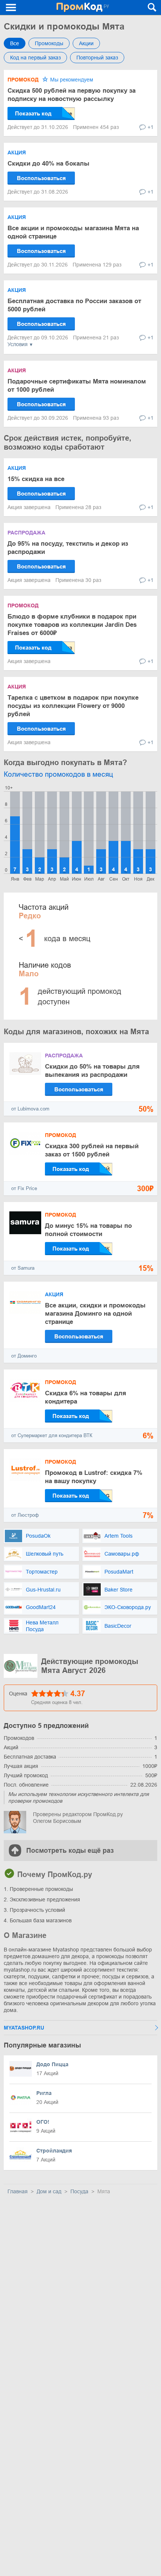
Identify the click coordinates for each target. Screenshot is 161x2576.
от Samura (23, 1268)
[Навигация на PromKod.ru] (11, 7)
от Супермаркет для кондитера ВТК (52, 1435)
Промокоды (49, 43)
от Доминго (24, 1356)
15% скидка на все (36, 479)
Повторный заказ (97, 58)
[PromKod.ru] (83, 7)
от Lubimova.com (30, 1109)
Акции (86, 43)
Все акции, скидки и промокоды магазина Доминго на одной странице (95, 1314)
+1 (151, 127)
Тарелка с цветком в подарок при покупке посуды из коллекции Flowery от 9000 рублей (73, 706)
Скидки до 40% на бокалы (48, 164)
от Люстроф (25, 1515)
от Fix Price (24, 1188)
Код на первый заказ (35, 58)
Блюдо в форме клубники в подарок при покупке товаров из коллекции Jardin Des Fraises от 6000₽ (72, 625)
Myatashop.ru (24, 2028)
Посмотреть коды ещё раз (70, 1851)
